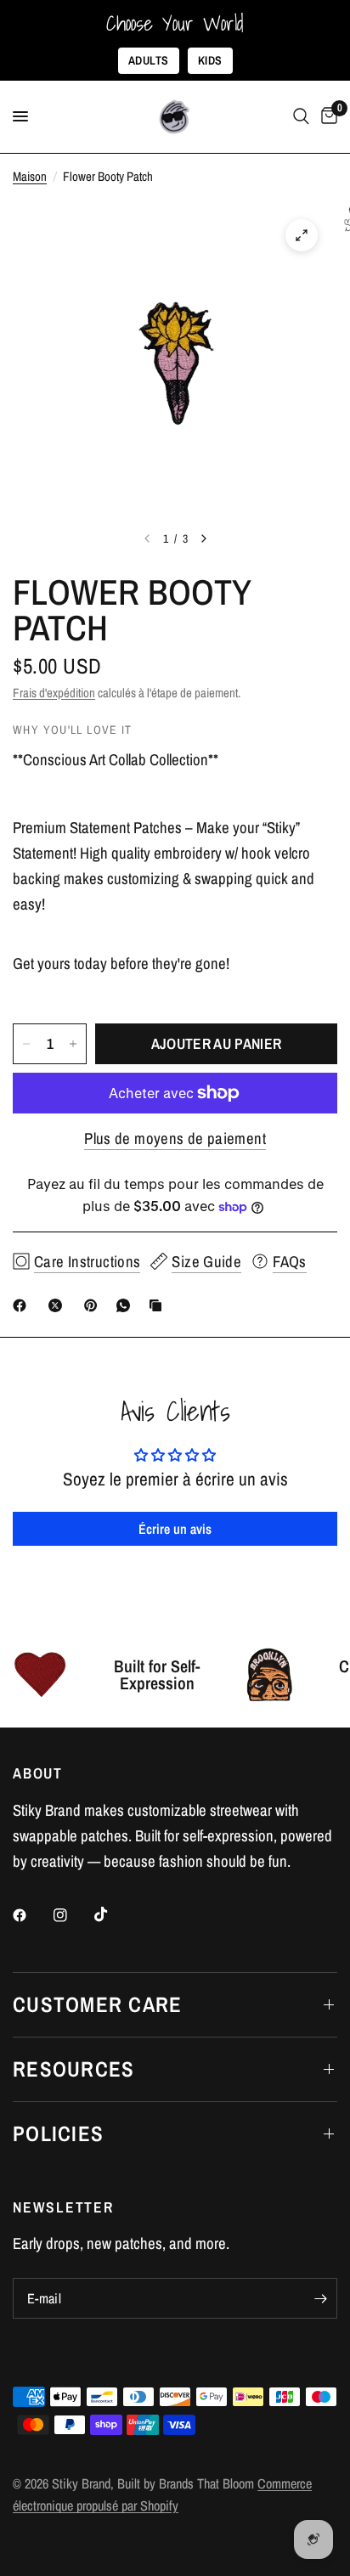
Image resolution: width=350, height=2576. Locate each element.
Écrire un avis (175, 1529)
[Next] (204, 538)
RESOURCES (73, 2069)
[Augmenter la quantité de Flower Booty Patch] (73, 1044)
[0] (326, 117)
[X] (59, 1305)
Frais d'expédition (54, 693)
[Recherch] (301, 117)
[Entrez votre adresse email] (320, 2298)
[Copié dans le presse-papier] (159, 1305)
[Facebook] (23, 1305)
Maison (30, 176)
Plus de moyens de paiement (175, 1139)
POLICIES (58, 2134)
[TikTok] (113, 1914)
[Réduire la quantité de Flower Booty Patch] (26, 1044)
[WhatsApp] (127, 1305)
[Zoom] (302, 235)
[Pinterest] (94, 1305)
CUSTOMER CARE (97, 2004)
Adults (149, 60)
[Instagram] (72, 1915)
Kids (210, 60)
